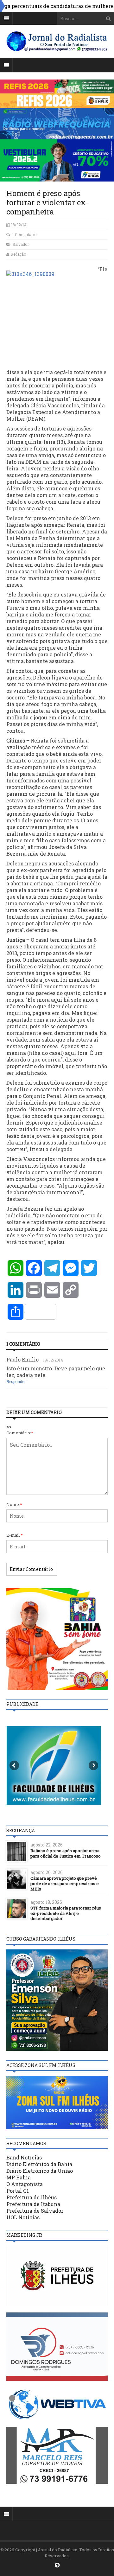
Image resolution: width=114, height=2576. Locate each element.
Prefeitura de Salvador (35, 2211)
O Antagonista (25, 2184)
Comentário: (20, 1433)
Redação (18, 254)
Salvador (21, 244)
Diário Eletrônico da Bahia (39, 2164)
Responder (16, 1381)
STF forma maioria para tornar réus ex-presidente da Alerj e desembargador (66, 1913)
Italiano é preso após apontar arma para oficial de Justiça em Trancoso (66, 1853)
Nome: (14, 1504)
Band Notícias (24, 2157)
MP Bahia (19, 2177)
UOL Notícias (23, 2217)
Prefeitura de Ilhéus (32, 2197)
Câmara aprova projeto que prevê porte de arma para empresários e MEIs (65, 1884)
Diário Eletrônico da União (40, 2171)
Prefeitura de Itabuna (33, 2204)
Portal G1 (18, 2191)
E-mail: (15, 1535)
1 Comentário (24, 234)
